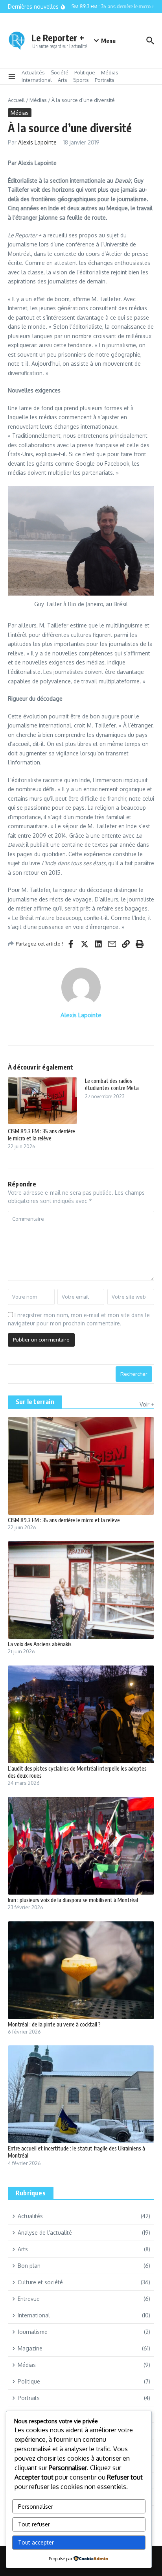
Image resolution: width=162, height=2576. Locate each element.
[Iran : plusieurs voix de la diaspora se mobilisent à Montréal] (81, 1846)
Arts (63, 80)
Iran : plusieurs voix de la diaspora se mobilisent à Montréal (73, 1900)
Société (60, 72)
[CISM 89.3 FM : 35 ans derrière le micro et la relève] (81, 1466)
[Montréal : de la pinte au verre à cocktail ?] (81, 1970)
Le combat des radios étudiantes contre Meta (112, 1084)
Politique (85, 72)
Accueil (16, 100)
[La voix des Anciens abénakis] (81, 1590)
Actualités (33, 72)
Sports (81, 80)
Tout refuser (34, 2524)
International (37, 80)
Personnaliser (36, 2507)
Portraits (105, 80)
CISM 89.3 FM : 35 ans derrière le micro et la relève (41, 1135)
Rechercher (134, 1374)
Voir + (147, 1404)
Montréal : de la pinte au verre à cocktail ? (54, 2024)
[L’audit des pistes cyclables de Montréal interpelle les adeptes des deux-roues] (81, 1714)
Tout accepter (36, 2542)
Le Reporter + (58, 38)
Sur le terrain (35, 1402)
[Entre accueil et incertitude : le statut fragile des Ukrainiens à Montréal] (81, 2094)
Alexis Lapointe (37, 142)
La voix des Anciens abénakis (40, 1644)
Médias (110, 72)
